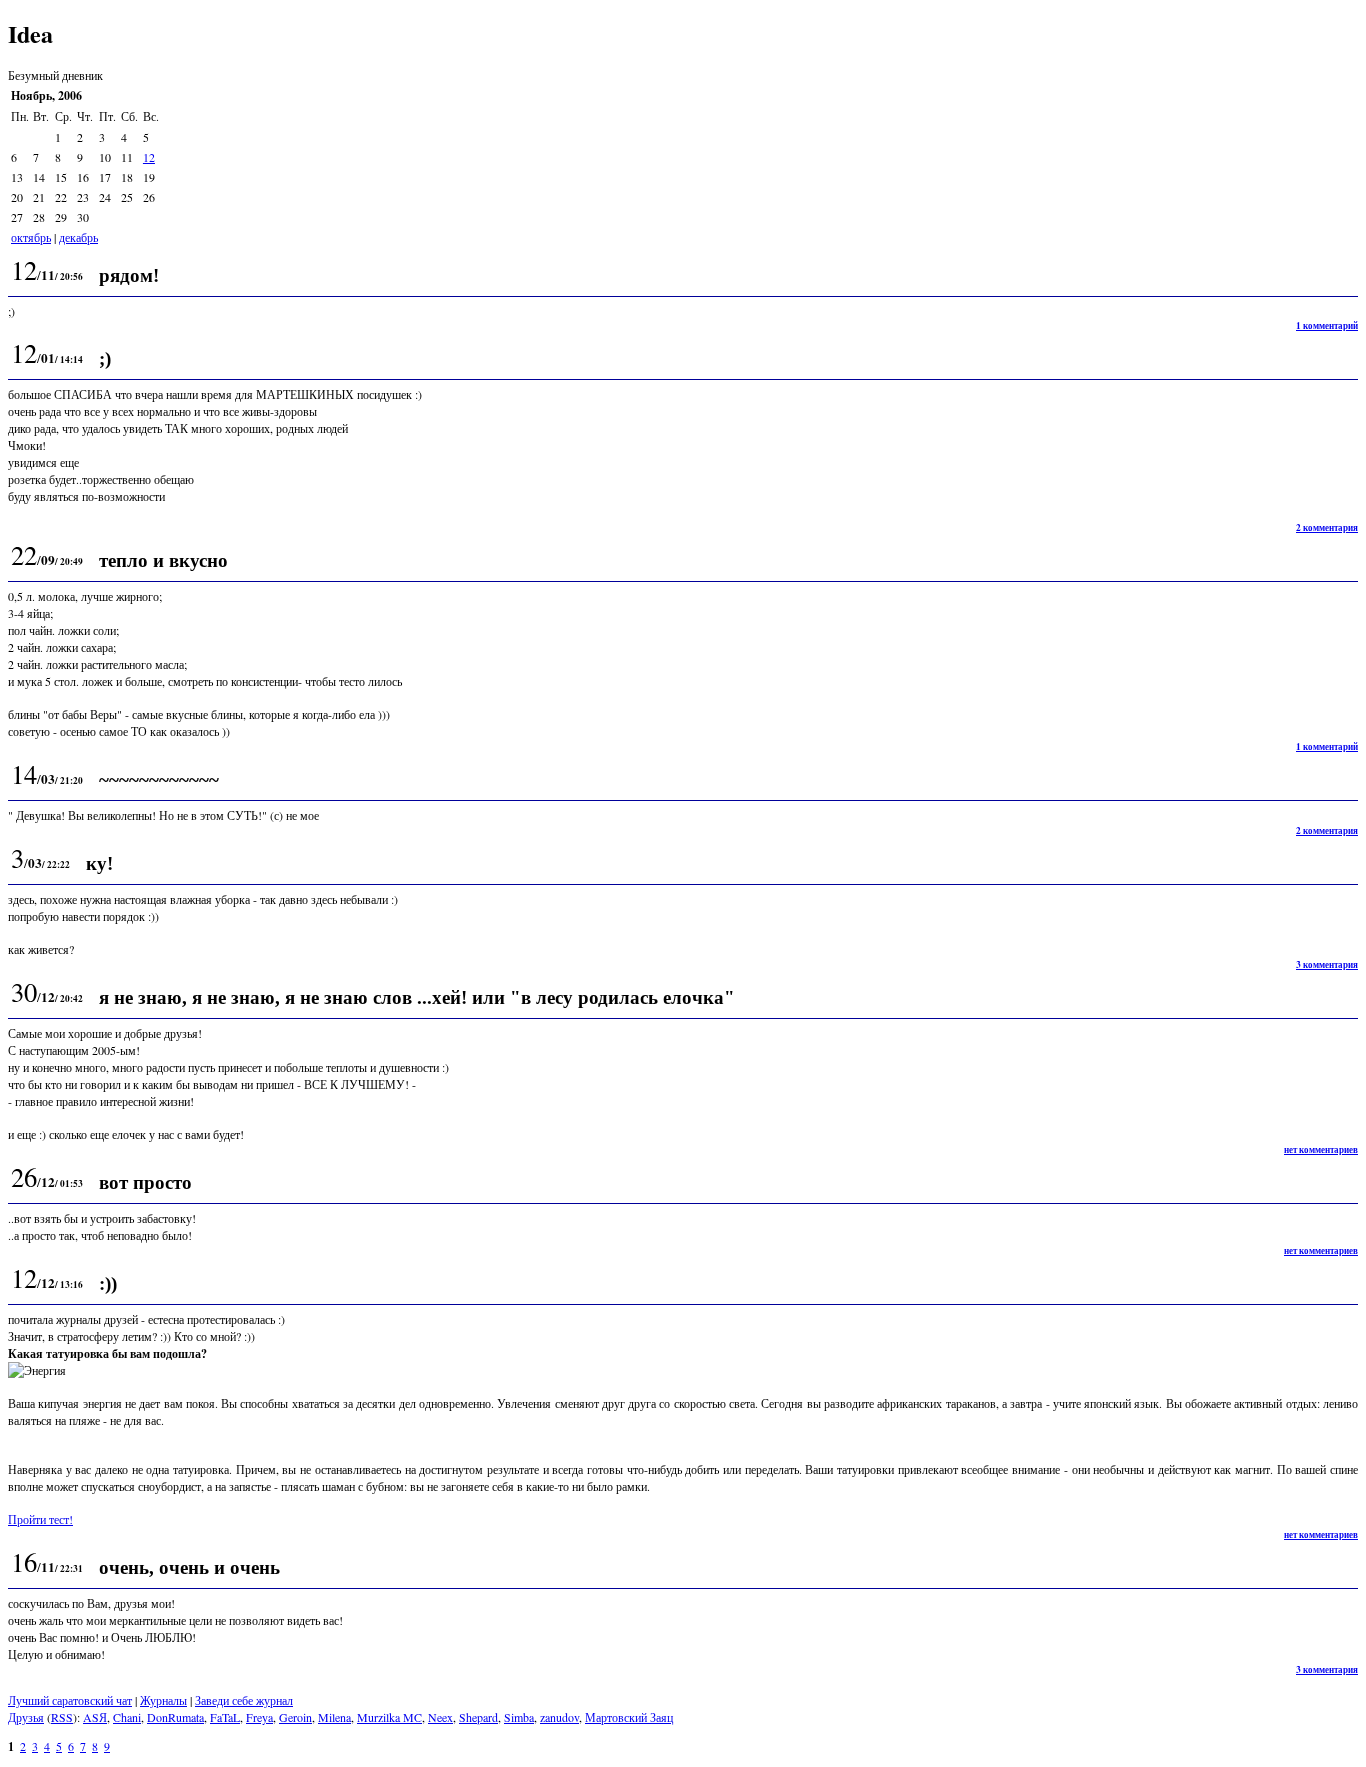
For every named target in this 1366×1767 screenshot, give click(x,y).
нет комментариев (1321, 1149)
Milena (334, 1717)
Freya (259, 1717)
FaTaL (225, 1717)
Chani (127, 1717)
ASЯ (95, 1717)
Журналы (163, 1700)
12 (149, 157)
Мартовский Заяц (629, 1717)
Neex (440, 1717)
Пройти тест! (40, 1519)
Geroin (295, 1717)
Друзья (26, 1717)
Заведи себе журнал (244, 1700)
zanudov (559, 1717)
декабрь (78, 237)
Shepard (478, 1717)
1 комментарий (1327, 325)
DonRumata (175, 1717)
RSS (62, 1717)
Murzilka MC (389, 1717)
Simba (519, 1717)
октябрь (31, 237)
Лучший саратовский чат (70, 1700)
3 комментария (1327, 964)
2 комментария (1327, 527)
